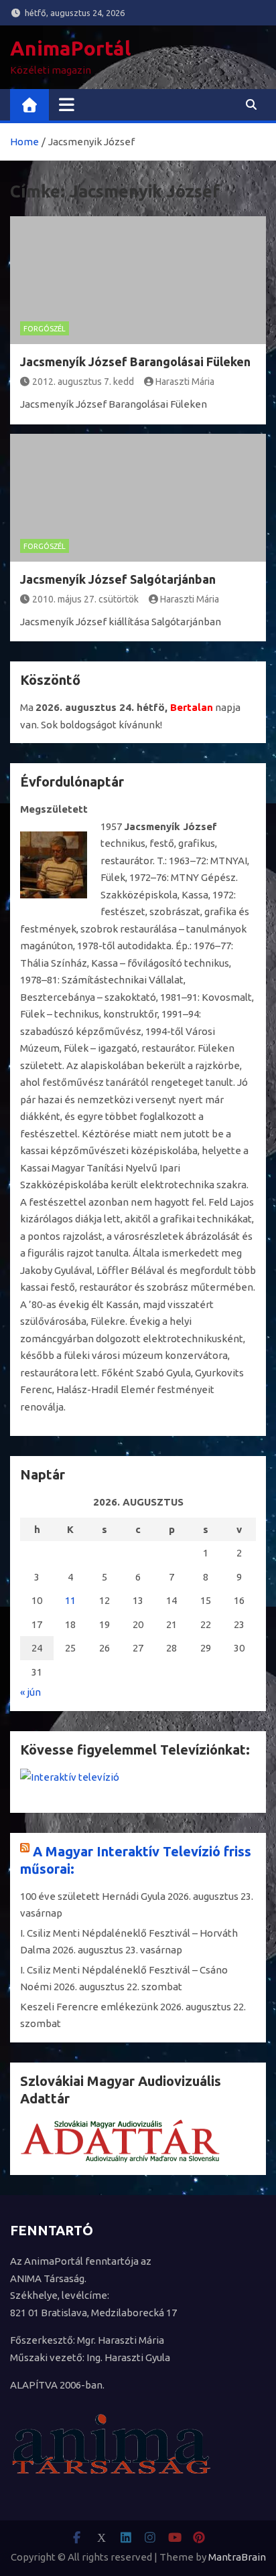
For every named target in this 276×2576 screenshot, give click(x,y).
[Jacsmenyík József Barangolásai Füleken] (138, 280)
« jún (30, 1692)
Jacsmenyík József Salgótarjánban (118, 579)
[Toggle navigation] (67, 104)
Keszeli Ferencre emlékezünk (89, 2007)
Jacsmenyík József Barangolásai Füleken (135, 361)
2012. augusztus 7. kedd (83, 382)
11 (70, 1600)
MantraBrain (237, 2557)
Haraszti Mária (185, 382)
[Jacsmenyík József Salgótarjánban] (138, 498)
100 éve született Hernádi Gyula (93, 1896)
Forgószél (45, 329)
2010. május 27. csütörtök (85, 599)
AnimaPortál (70, 48)
